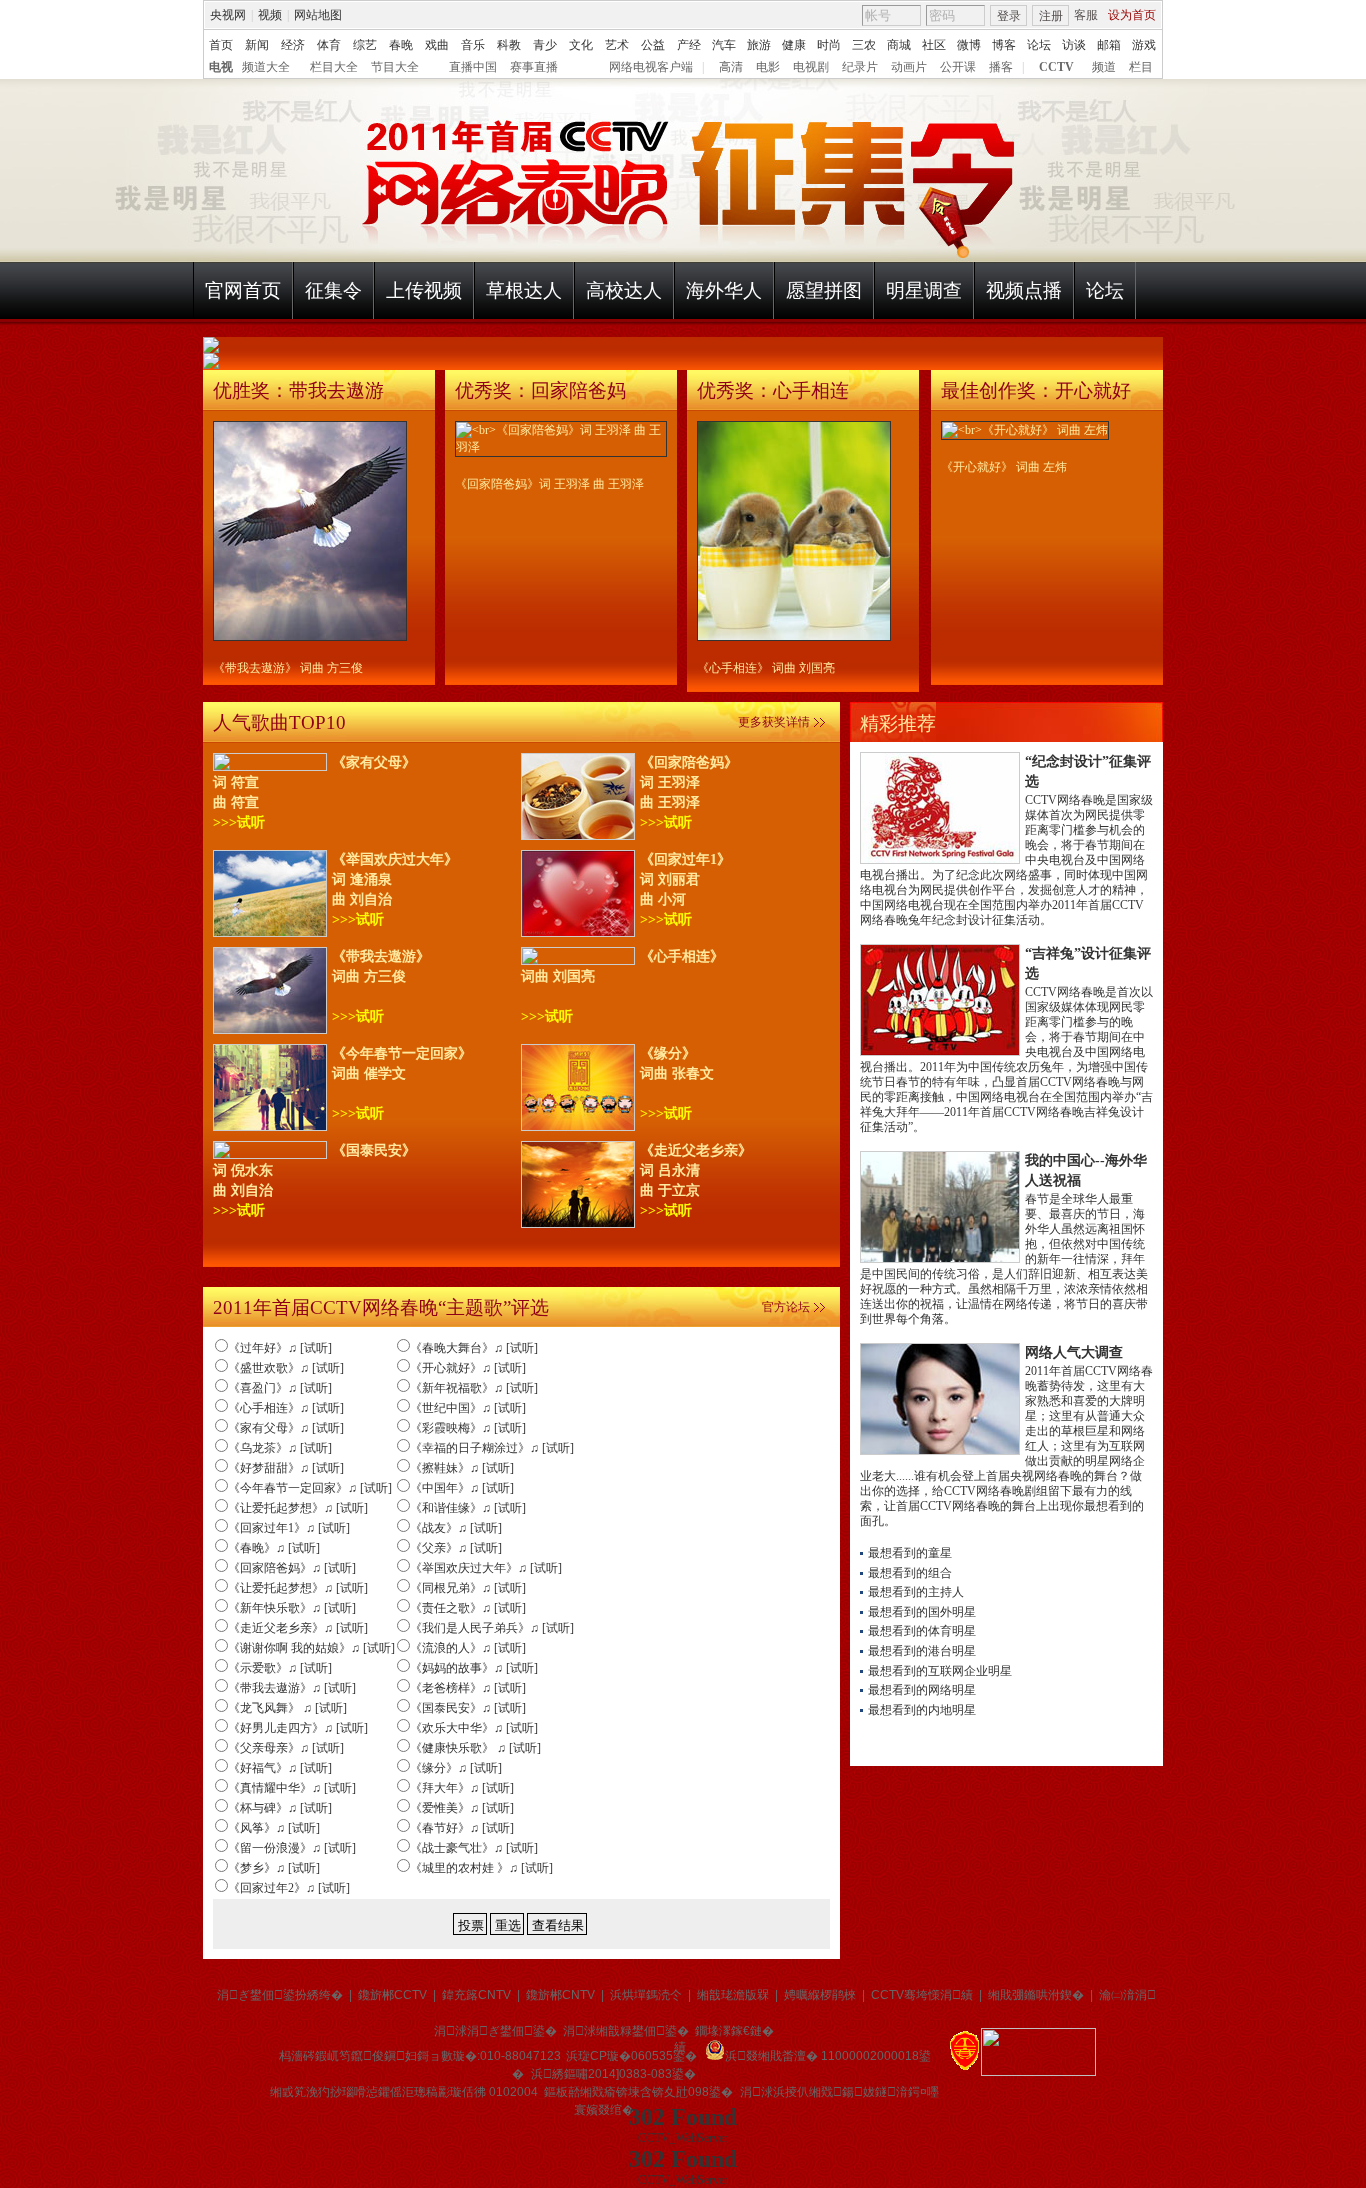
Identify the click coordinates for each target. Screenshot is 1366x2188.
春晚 (401, 45)
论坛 (1039, 45)
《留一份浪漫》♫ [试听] (292, 1848)
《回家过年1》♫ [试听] (289, 1528)
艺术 (617, 45)
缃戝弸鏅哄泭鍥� (1036, 1995)
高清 (731, 67)
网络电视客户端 (651, 67)
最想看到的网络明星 (922, 1690)
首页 (221, 45)
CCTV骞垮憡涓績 (922, 1995)
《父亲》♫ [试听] (456, 1548)
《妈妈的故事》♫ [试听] (474, 1668)
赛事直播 (534, 67)
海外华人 (724, 290)
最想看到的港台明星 (922, 1651)
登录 (1009, 16)
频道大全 (266, 67)
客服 (1086, 15)
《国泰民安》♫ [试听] (468, 1708)
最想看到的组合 (910, 1573)
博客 (1004, 45)
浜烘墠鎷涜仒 (646, 1995)
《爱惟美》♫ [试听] (462, 1808)
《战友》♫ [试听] (456, 1528)
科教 (509, 45)
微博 (969, 45)
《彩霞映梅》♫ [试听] (468, 1428)
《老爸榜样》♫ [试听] (468, 1688)
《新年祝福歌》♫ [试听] (474, 1388)
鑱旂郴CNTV (560, 1995)
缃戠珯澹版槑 (733, 1995)
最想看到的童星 (910, 1553)
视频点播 (1024, 290)
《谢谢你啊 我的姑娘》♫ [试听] (311, 1648)
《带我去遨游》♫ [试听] (292, 1688)
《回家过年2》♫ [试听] (289, 1888)
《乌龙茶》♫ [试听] (280, 1448)
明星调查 (924, 290)
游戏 (1144, 45)
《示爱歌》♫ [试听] (280, 1668)
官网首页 (243, 290)
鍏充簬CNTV (476, 1995)
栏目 (1141, 67)
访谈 (1074, 45)
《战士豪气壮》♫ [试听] (474, 1848)
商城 (899, 45)
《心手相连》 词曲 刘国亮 (766, 668)
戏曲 (437, 45)
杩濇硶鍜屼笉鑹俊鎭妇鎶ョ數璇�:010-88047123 (420, 2056)
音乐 (473, 45)
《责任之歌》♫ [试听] (468, 1608)
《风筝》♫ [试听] (274, 1828)
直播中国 (473, 67)
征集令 (333, 290)
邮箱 (1109, 45)
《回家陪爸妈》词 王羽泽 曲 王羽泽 (549, 484)
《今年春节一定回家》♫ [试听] (310, 1488)
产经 (689, 45)
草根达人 (524, 290)
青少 (545, 45)
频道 (1104, 67)
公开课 (958, 67)
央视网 (228, 15)
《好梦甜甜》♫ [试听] (286, 1468)
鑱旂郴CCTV (392, 1995)
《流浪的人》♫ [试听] (468, 1648)
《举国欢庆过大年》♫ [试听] (486, 1568)
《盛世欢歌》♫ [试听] (286, 1368)
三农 (864, 45)
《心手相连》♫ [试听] (286, 1408)
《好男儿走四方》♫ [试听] (298, 1728)
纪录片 (860, 67)
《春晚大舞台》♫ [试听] (474, 1348)
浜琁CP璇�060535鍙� (631, 2056)
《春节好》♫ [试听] (462, 1828)
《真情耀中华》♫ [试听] (292, 1788)
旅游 (759, 45)
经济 (293, 45)
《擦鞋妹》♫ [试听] (462, 1468)
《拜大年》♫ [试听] (462, 1788)
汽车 (724, 45)
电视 (221, 67)
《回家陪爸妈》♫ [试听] (292, 1568)
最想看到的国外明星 (922, 1612)
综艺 (365, 45)
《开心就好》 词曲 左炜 (1004, 467)
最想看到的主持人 (916, 1592)
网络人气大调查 (1074, 1352)
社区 (934, 45)
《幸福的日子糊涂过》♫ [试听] (492, 1448)
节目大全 (395, 67)
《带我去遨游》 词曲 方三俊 (288, 668)
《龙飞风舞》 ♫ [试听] (287, 1708)
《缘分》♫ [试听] (456, 1768)
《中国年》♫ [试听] (462, 1488)
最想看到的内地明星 (922, 1710)
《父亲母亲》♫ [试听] (286, 1748)
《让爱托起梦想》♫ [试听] (298, 1508)
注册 (1051, 16)
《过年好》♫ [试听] (280, 1348)
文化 (581, 45)
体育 (329, 45)
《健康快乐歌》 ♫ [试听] (475, 1748)
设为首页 (1132, 15)
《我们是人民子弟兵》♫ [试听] (492, 1628)
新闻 (257, 45)
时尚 (829, 45)
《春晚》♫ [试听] (274, 1548)
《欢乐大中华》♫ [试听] (474, 1728)
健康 (794, 45)
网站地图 (318, 15)
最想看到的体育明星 (922, 1631)
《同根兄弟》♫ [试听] (468, 1588)
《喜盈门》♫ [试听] (280, 1388)
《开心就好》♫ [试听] (468, 1368)
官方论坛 (786, 1307)
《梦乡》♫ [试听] (274, 1868)
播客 (1001, 67)
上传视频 (424, 290)
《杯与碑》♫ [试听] (280, 1808)
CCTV (1056, 67)
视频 (270, 15)
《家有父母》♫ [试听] (286, 1428)
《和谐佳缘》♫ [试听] (468, 1508)
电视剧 (811, 67)
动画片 (909, 67)
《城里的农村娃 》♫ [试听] (481, 1868)
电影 (768, 67)
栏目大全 (334, 67)
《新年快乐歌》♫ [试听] (292, 1608)
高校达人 (624, 290)
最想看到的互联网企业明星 (940, 1671)
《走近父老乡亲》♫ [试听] (298, 1628)
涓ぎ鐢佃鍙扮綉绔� (280, 1995)
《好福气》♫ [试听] (280, 1768)
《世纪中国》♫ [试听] (468, 1408)
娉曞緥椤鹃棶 (820, 1995)
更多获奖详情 (774, 722)
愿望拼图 (824, 290)
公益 (653, 45)
